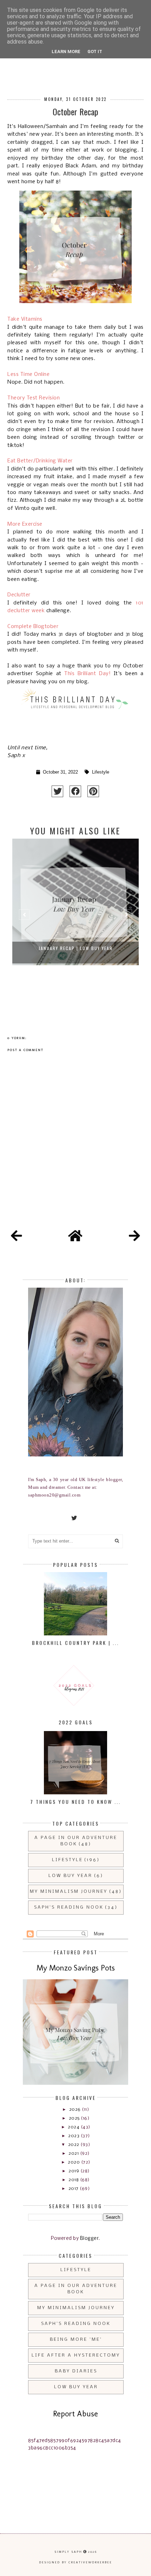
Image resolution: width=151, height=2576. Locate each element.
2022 (74, 2145)
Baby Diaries (76, 2371)
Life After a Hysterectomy (76, 2355)
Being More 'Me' (76, 2340)
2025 (75, 2118)
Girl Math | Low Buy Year (76, 948)
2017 (74, 2189)
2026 (76, 2110)
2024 (74, 2127)
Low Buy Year (70, 1876)
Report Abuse (75, 2414)
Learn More (66, 52)
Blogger (90, 2239)
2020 (74, 2162)
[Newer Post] (17, 1237)
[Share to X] (57, 791)
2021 (74, 2154)
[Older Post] (134, 1237)
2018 (74, 2180)
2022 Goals (76, 1722)
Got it (95, 52)
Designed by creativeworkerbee (75, 2562)
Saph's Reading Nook (69, 1907)
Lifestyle (101, 772)
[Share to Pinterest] (93, 791)
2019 (74, 2171)
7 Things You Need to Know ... (75, 1802)
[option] (75, 918)
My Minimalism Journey (69, 1892)
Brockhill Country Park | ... (75, 1643)
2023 (74, 2136)
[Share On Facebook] (75, 791)
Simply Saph (68, 2552)
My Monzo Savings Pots (76, 1968)
